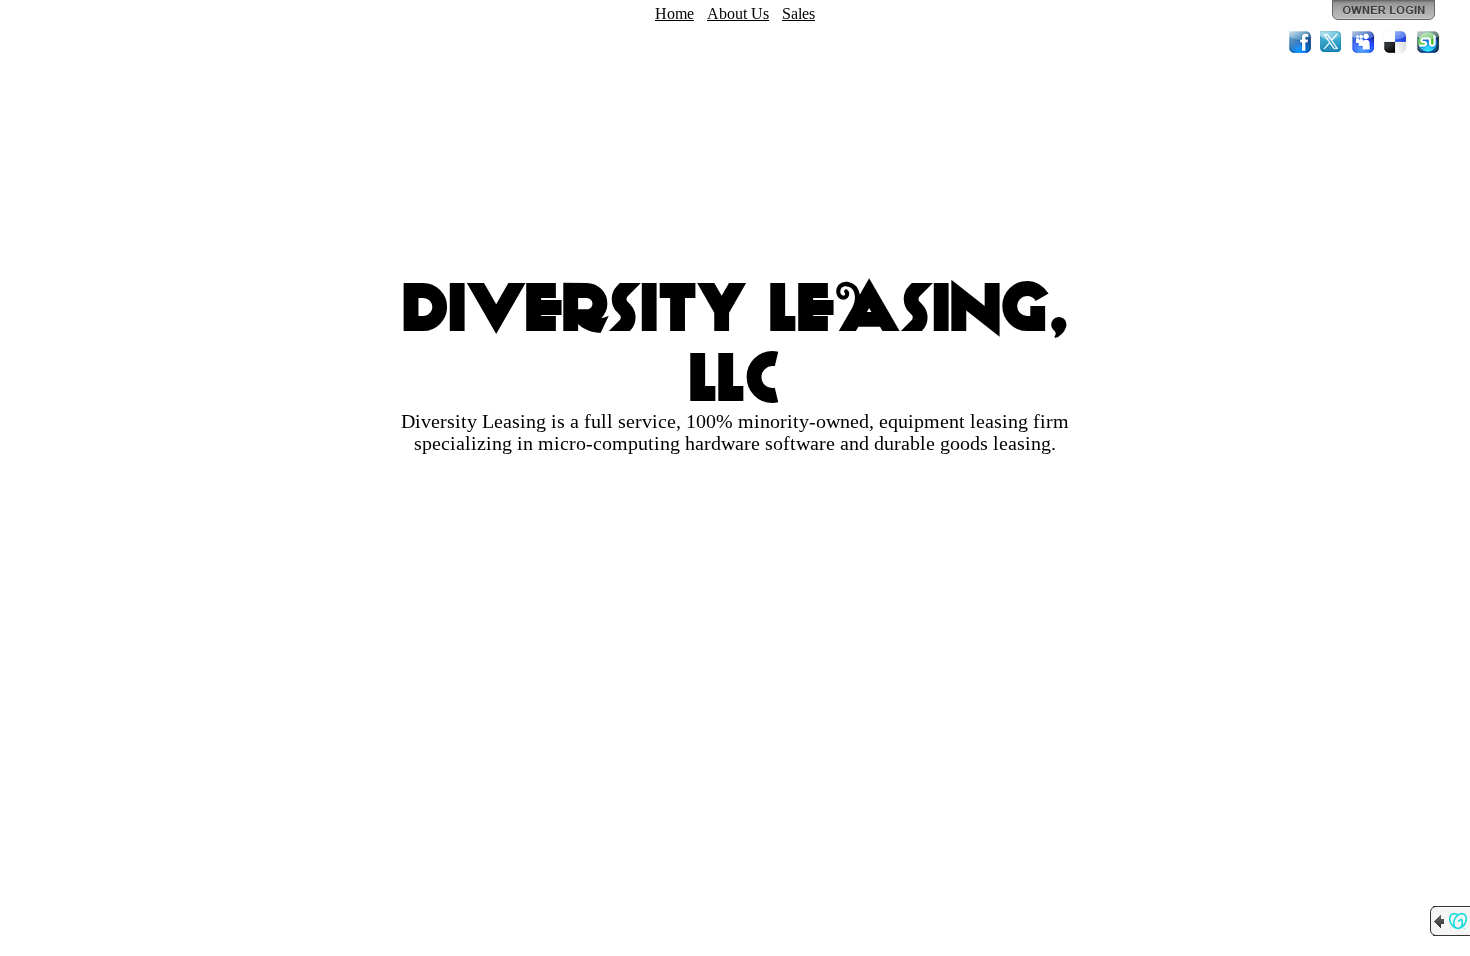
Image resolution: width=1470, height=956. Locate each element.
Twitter (1332, 42)
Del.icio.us (1396, 42)
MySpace (1364, 42)
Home (674, 13)
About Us (738, 13)
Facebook (1300, 42)
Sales (798, 13)
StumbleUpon (1428, 42)
